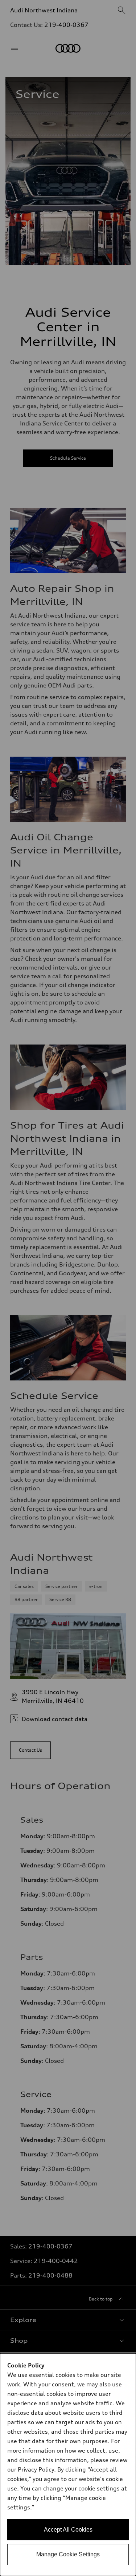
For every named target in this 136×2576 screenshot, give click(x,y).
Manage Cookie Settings (68, 2554)
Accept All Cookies (68, 2530)
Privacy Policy (36, 2469)
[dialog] (68, 2465)
